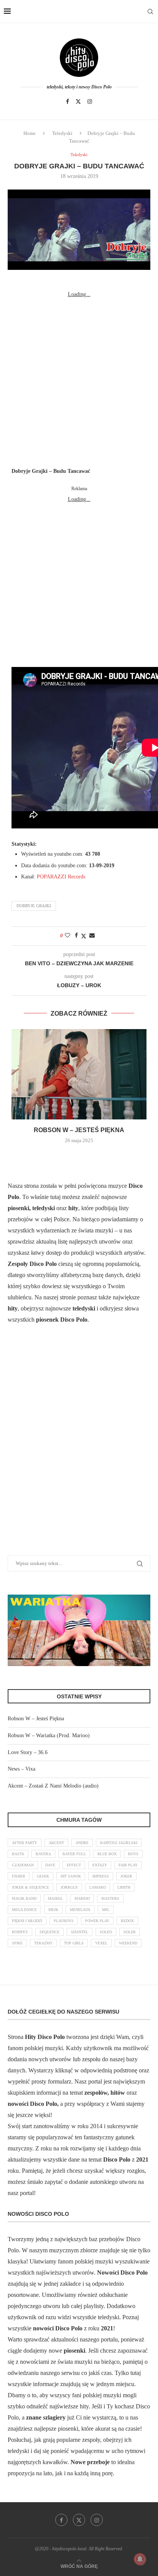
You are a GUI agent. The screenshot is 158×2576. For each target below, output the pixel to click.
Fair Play (128, 1865)
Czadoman (23, 1865)
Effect (74, 1865)
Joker (126, 1876)
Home (30, 133)
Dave (50, 1865)
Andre (82, 1843)
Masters (110, 1898)
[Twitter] (78, 101)
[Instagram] (90, 101)
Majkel (55, 1898)
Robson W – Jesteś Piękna (79, 1130)
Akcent (56, 1843)
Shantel (80, 1932)
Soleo (106, 1932)
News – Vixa (21, 1769)
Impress (101, 1876)
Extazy (100, 1865)
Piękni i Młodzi (27, 1921)
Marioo (82, 1898)
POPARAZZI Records (61, 877)
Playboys (64, 1921)
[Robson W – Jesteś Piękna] (79, 1074)
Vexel (101, 1943)
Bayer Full (74, 1854)
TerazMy (43, 1943)
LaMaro (98, 1887)
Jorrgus (69, 1887)
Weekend (128, 1943)
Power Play (97, 1921)
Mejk (53, 1910)
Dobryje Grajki (34, 906)
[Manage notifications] (140, 2559)
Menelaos (80, 1910)
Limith (124, 1887)
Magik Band (24, 1898)
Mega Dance (24, 1910)
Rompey (20, 1932)
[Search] (150, 12)
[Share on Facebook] (76, 936)
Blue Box (107, 1854)
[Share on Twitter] (84, 936)
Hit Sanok (71, 1876)
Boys (133, 1854)
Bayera (43, 1854)
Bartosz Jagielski (119, 1843)
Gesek (43, 1876)
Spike (17, 1943)
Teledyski (62, 133)
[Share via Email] (92, 936)
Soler (130, 1932)
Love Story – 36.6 (28, 1752)
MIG (106, 1910)
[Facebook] (67, 101)
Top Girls (74, 1943)
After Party (25, 1843)
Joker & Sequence (30, 1887)
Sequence (49, 1932)
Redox (127, 1921)
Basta (18, 1854)
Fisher (19, 1876)
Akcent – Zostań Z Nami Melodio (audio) (53, 1786)
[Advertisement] (79, 379)
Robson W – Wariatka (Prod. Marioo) (49, 1735)
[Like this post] (67, 936)
